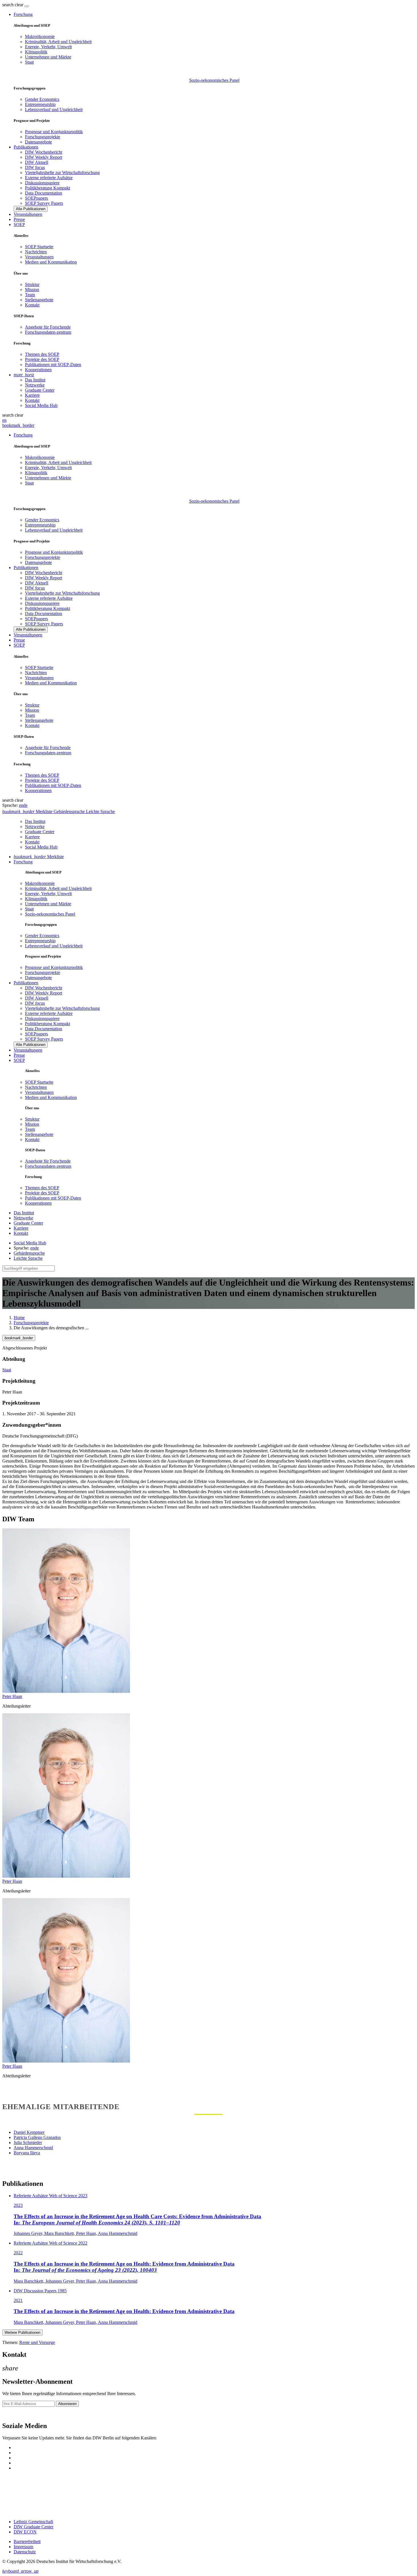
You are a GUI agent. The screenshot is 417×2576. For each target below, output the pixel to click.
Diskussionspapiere (42, 183)
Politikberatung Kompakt (48, 188)
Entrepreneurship (40, 104)
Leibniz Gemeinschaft (33, 2522)
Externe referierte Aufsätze (49, 178)
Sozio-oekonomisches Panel (214, 80)
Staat (29, 62)
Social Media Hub (41, 405)
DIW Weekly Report (44, 157)
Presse (19, 219)
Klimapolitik (36, 52)
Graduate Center (40, 390)
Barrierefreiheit (27, 2541)
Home (19, 1318)
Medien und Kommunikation (51, 262)
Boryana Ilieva (27, 2153)
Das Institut (35, 380)
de (25, 805)
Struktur (32, 284)
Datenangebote (38, 142)
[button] (13, 5)
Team (30, 295)
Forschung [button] (23, 14)
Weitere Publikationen (22, 2332)
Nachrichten (36, 252)
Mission (32, 290)
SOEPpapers (36, 198)
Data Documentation (44, 193)
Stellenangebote (39, 300)
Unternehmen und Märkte (48, 57)
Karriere (32, 395)
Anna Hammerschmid (33, 2148)
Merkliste (39, 857)
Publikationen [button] (26, 147)
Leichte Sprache (28, 1258)
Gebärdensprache (29, 1253)
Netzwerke (35, 385)
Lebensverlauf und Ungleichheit (54, 109)
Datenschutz (25, 2552)
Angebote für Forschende (48, 327)
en (4, 420)
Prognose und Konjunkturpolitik (54, 132)
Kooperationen (38, 370)
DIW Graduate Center (33, 2527)
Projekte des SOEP (42, 359)
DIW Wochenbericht (44, 152)
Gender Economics (42, 99)
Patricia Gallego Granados (37, 2137)
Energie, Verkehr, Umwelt (48, 47)
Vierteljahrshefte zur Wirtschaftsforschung (62, 173)
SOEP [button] (19, 224)
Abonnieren (67, 2404)
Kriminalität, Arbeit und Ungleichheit (58, 42)
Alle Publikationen (31, 209)
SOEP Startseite (39, 247)
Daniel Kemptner (29, 2132)
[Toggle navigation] (27, 6)
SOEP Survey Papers (44, 203)
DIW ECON (25, 2532)
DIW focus (35, 167)
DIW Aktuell (37, 162)
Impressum (23, 2547)
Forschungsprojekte (43, 137)
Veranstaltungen (28, 214)
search (8, 5)
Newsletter (12, 2414)
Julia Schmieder (28, 2143)
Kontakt (32, 305)
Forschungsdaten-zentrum (48, 332)
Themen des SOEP (42, 354)
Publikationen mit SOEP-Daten (53, 364)
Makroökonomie (40, 36)
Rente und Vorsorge (37, 2342)
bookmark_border (18, 425)
